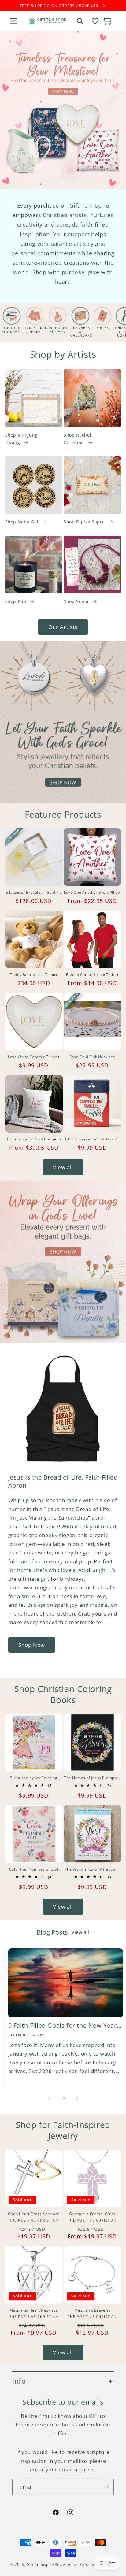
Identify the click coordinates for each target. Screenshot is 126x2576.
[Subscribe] (106, 2487)
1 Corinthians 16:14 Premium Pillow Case (34, 1139)
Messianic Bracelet (92, 2310)
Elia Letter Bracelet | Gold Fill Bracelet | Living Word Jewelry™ (34, 893)
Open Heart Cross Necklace (34, 2214)
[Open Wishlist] (95, 21)
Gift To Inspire (40, 2565)
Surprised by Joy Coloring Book (34, 1778)
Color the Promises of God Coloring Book (34, 1869)
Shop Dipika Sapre (84, 522)
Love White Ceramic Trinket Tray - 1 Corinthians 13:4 (34, 1057)
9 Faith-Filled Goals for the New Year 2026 (63, 2026)
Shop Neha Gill (22, 522)
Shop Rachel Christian (77, 439)
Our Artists (63, 627)
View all (63, 1167)
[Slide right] (77, 2099)
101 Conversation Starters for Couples (92, 1139)
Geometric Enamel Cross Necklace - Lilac (92, 2214)
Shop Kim (16, 601)
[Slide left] (49, 2099)
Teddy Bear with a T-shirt (34, 975)
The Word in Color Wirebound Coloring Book (92, 1869)
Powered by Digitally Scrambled (85, 2565)
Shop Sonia (76, 601)
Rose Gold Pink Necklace (92, 1057)
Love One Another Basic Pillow (92, 893)
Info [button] (19, 2381)
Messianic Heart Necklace (34, 2310)
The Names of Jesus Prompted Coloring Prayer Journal (92, 1778)
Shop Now (32, 1645)
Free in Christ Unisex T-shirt (92, 975)
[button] (13, 21)
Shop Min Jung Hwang (22, 439)
